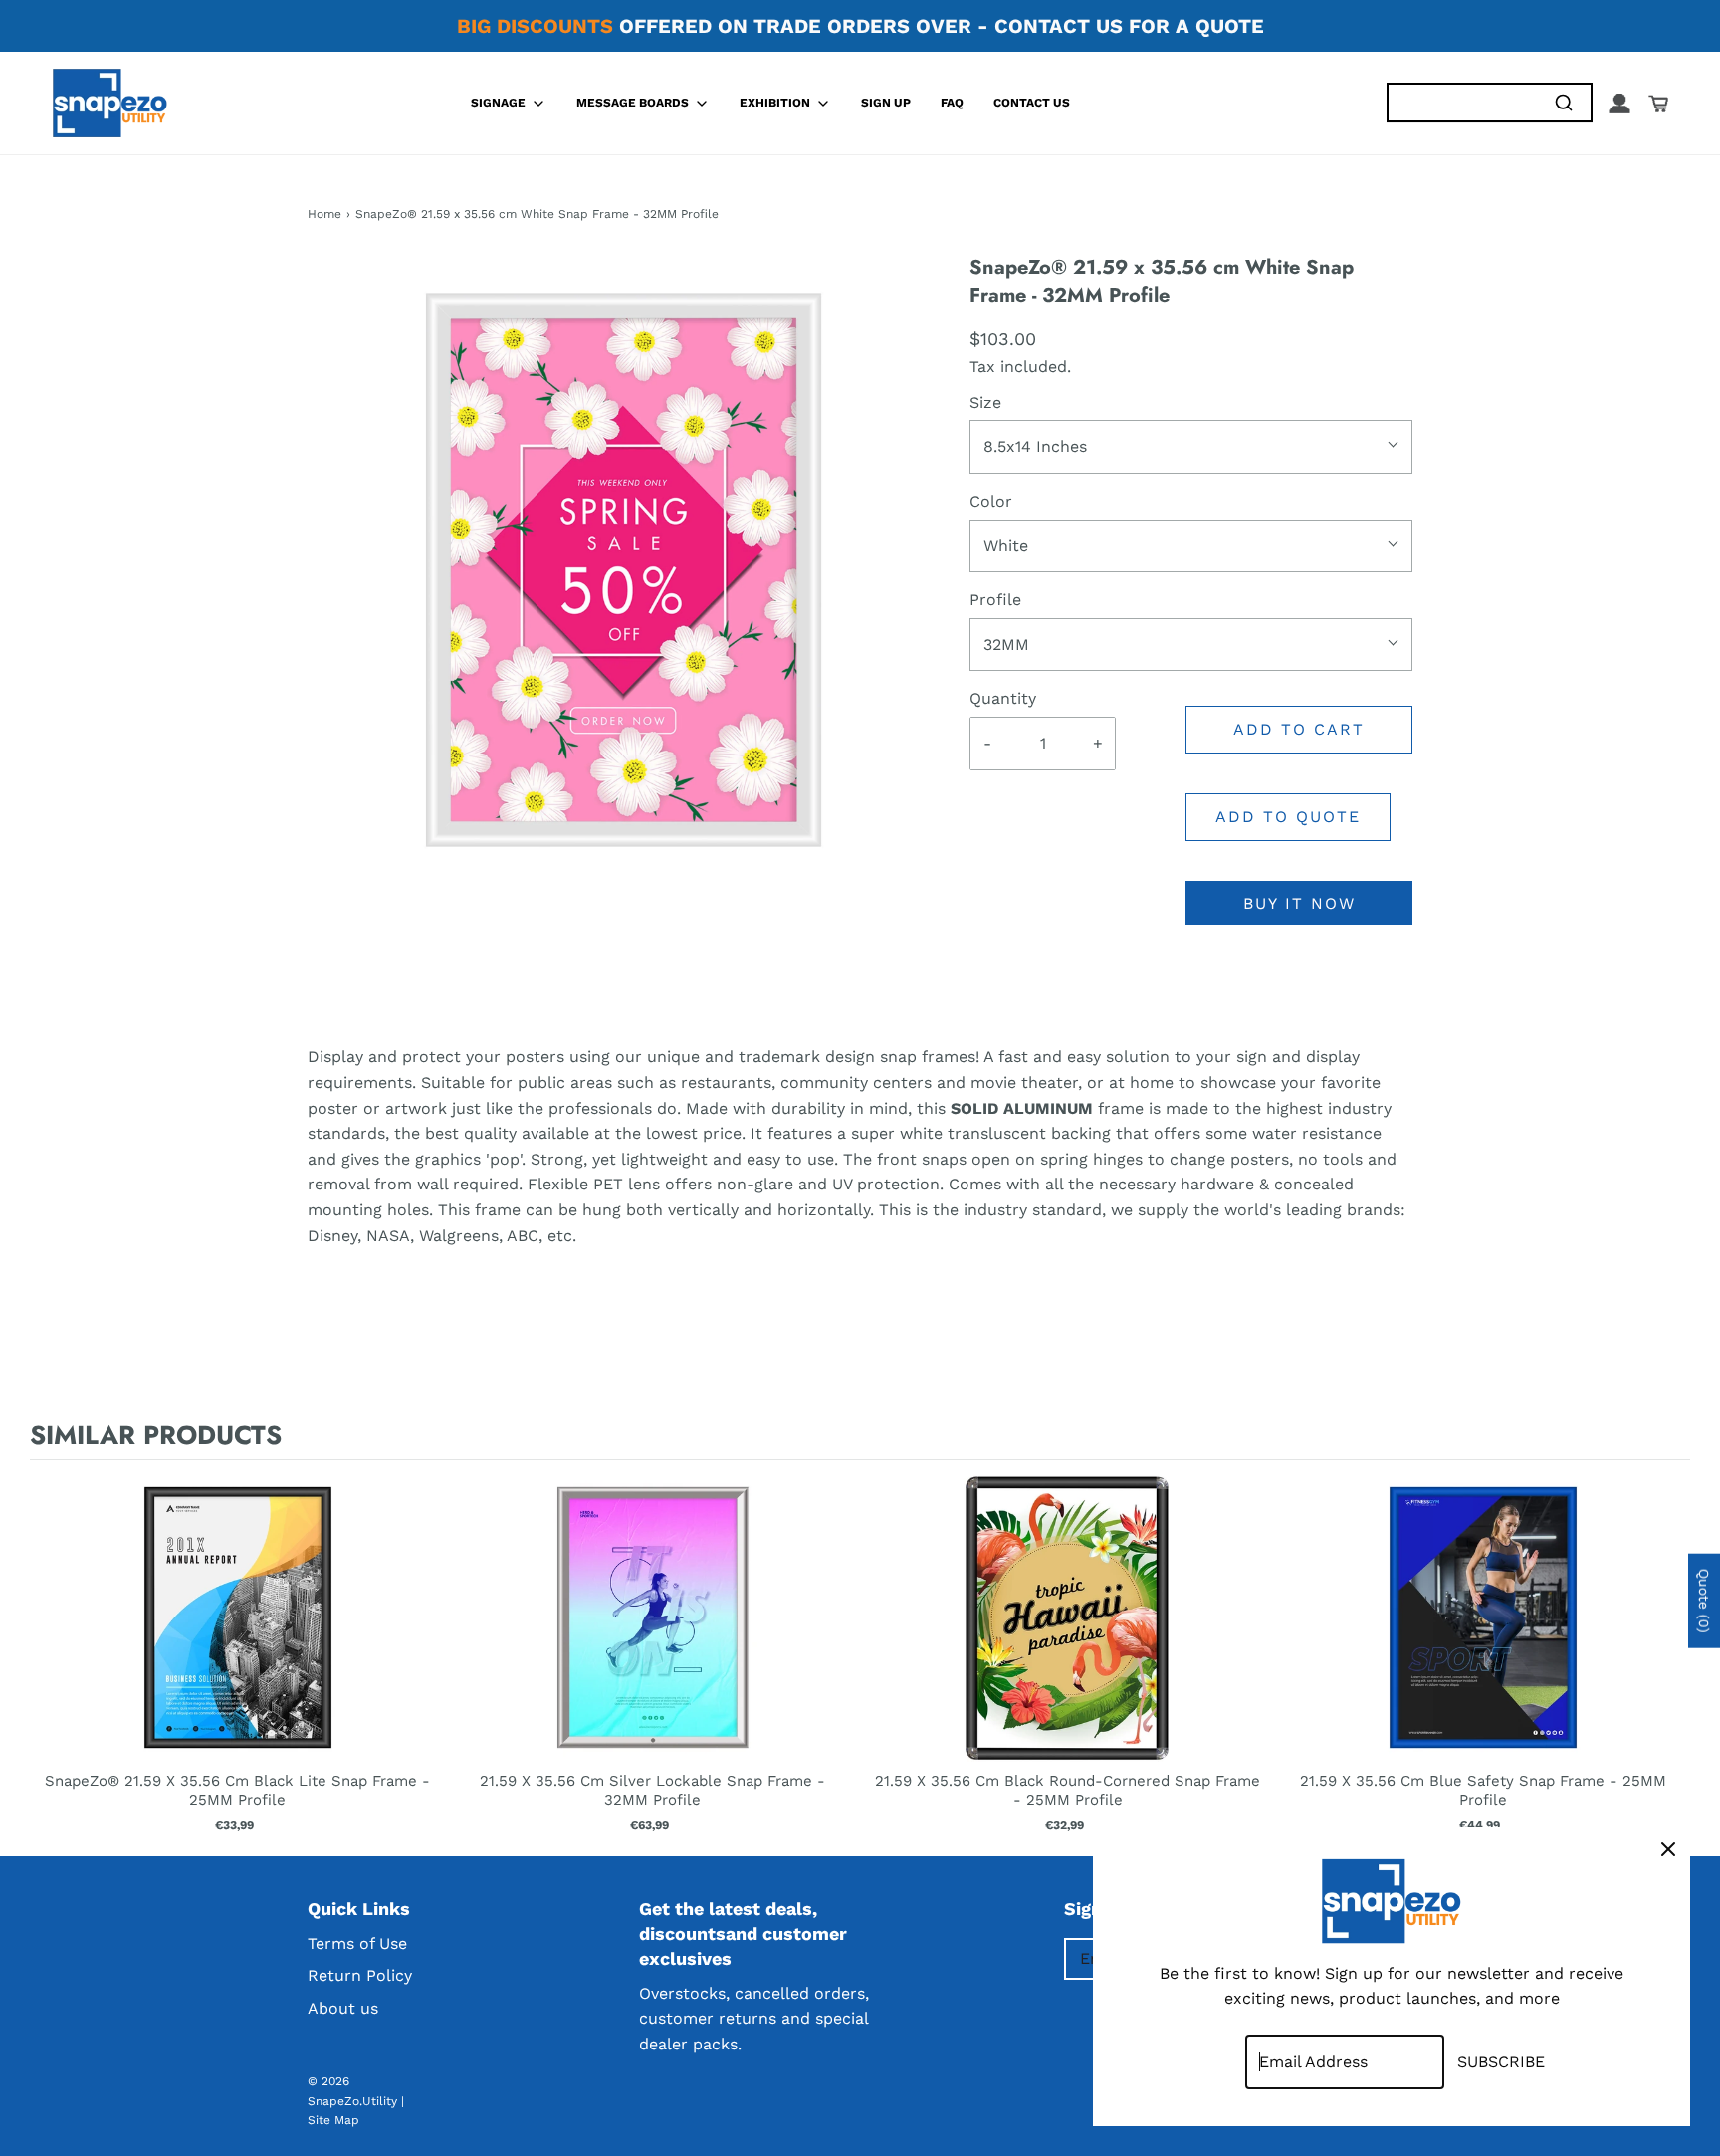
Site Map (333, 2120)
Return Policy (360, 1975)
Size (985, 403)
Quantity (1003, 698)
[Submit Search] (1563, 103)
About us (343, 2008)
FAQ (952, 103)
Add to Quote (1288, 817)
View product (237, 1637)
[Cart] (1658, 104)
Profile (995, 600)
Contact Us (1032, 103)
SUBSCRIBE (1501, 2062)
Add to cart (1299, 729)
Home (324, 214)
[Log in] (1619, 104)
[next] (1670, 1654)
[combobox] (1462, 103)
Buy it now (1299, 903)
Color (991, 501)
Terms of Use (357, 1943)
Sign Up (886, 103)
